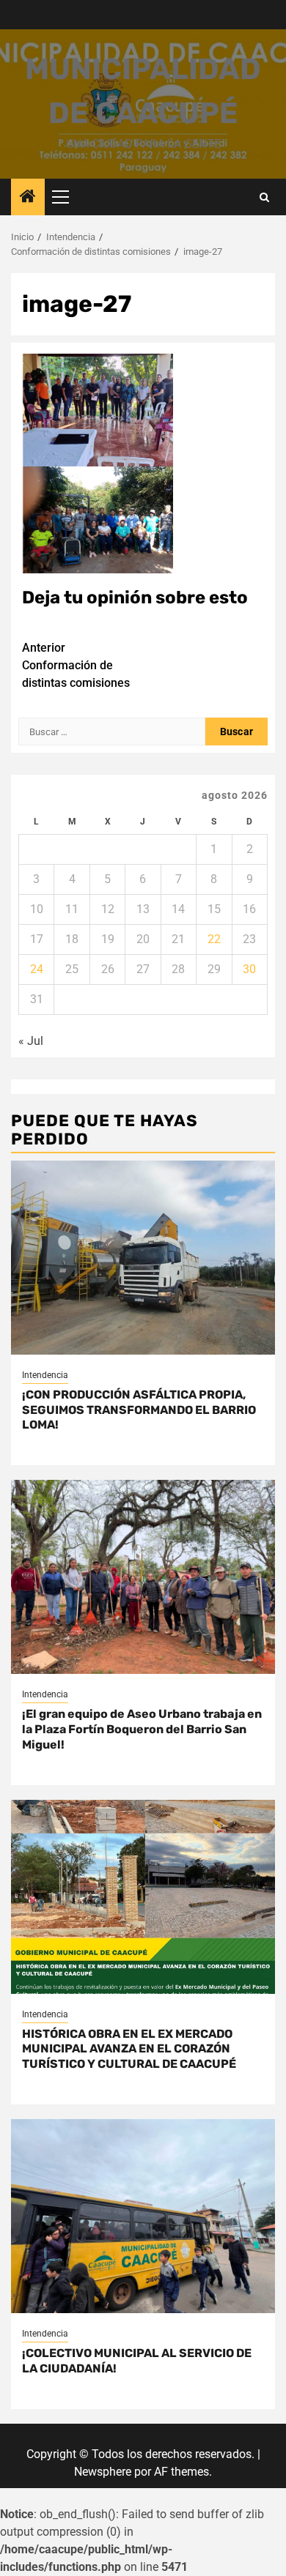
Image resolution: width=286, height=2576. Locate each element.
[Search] (264, 197)
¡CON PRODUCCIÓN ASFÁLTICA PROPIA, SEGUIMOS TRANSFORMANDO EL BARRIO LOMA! (139, 1410)
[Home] (28, 198)
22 (214, 939)
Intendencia (45, 1375)
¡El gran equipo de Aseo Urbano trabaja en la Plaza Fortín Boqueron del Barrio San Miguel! (142, 1729)
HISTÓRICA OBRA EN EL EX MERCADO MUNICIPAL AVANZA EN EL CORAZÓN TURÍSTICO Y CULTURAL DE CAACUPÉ (129, 2049)
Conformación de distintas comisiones (76, 665)
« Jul (31, 1041)
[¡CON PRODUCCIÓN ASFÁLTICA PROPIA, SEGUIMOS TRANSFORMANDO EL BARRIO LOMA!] (143, 1258)
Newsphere (103, 2472)
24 (37, 969)
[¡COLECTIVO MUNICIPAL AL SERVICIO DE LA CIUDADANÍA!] (143, 2216)
